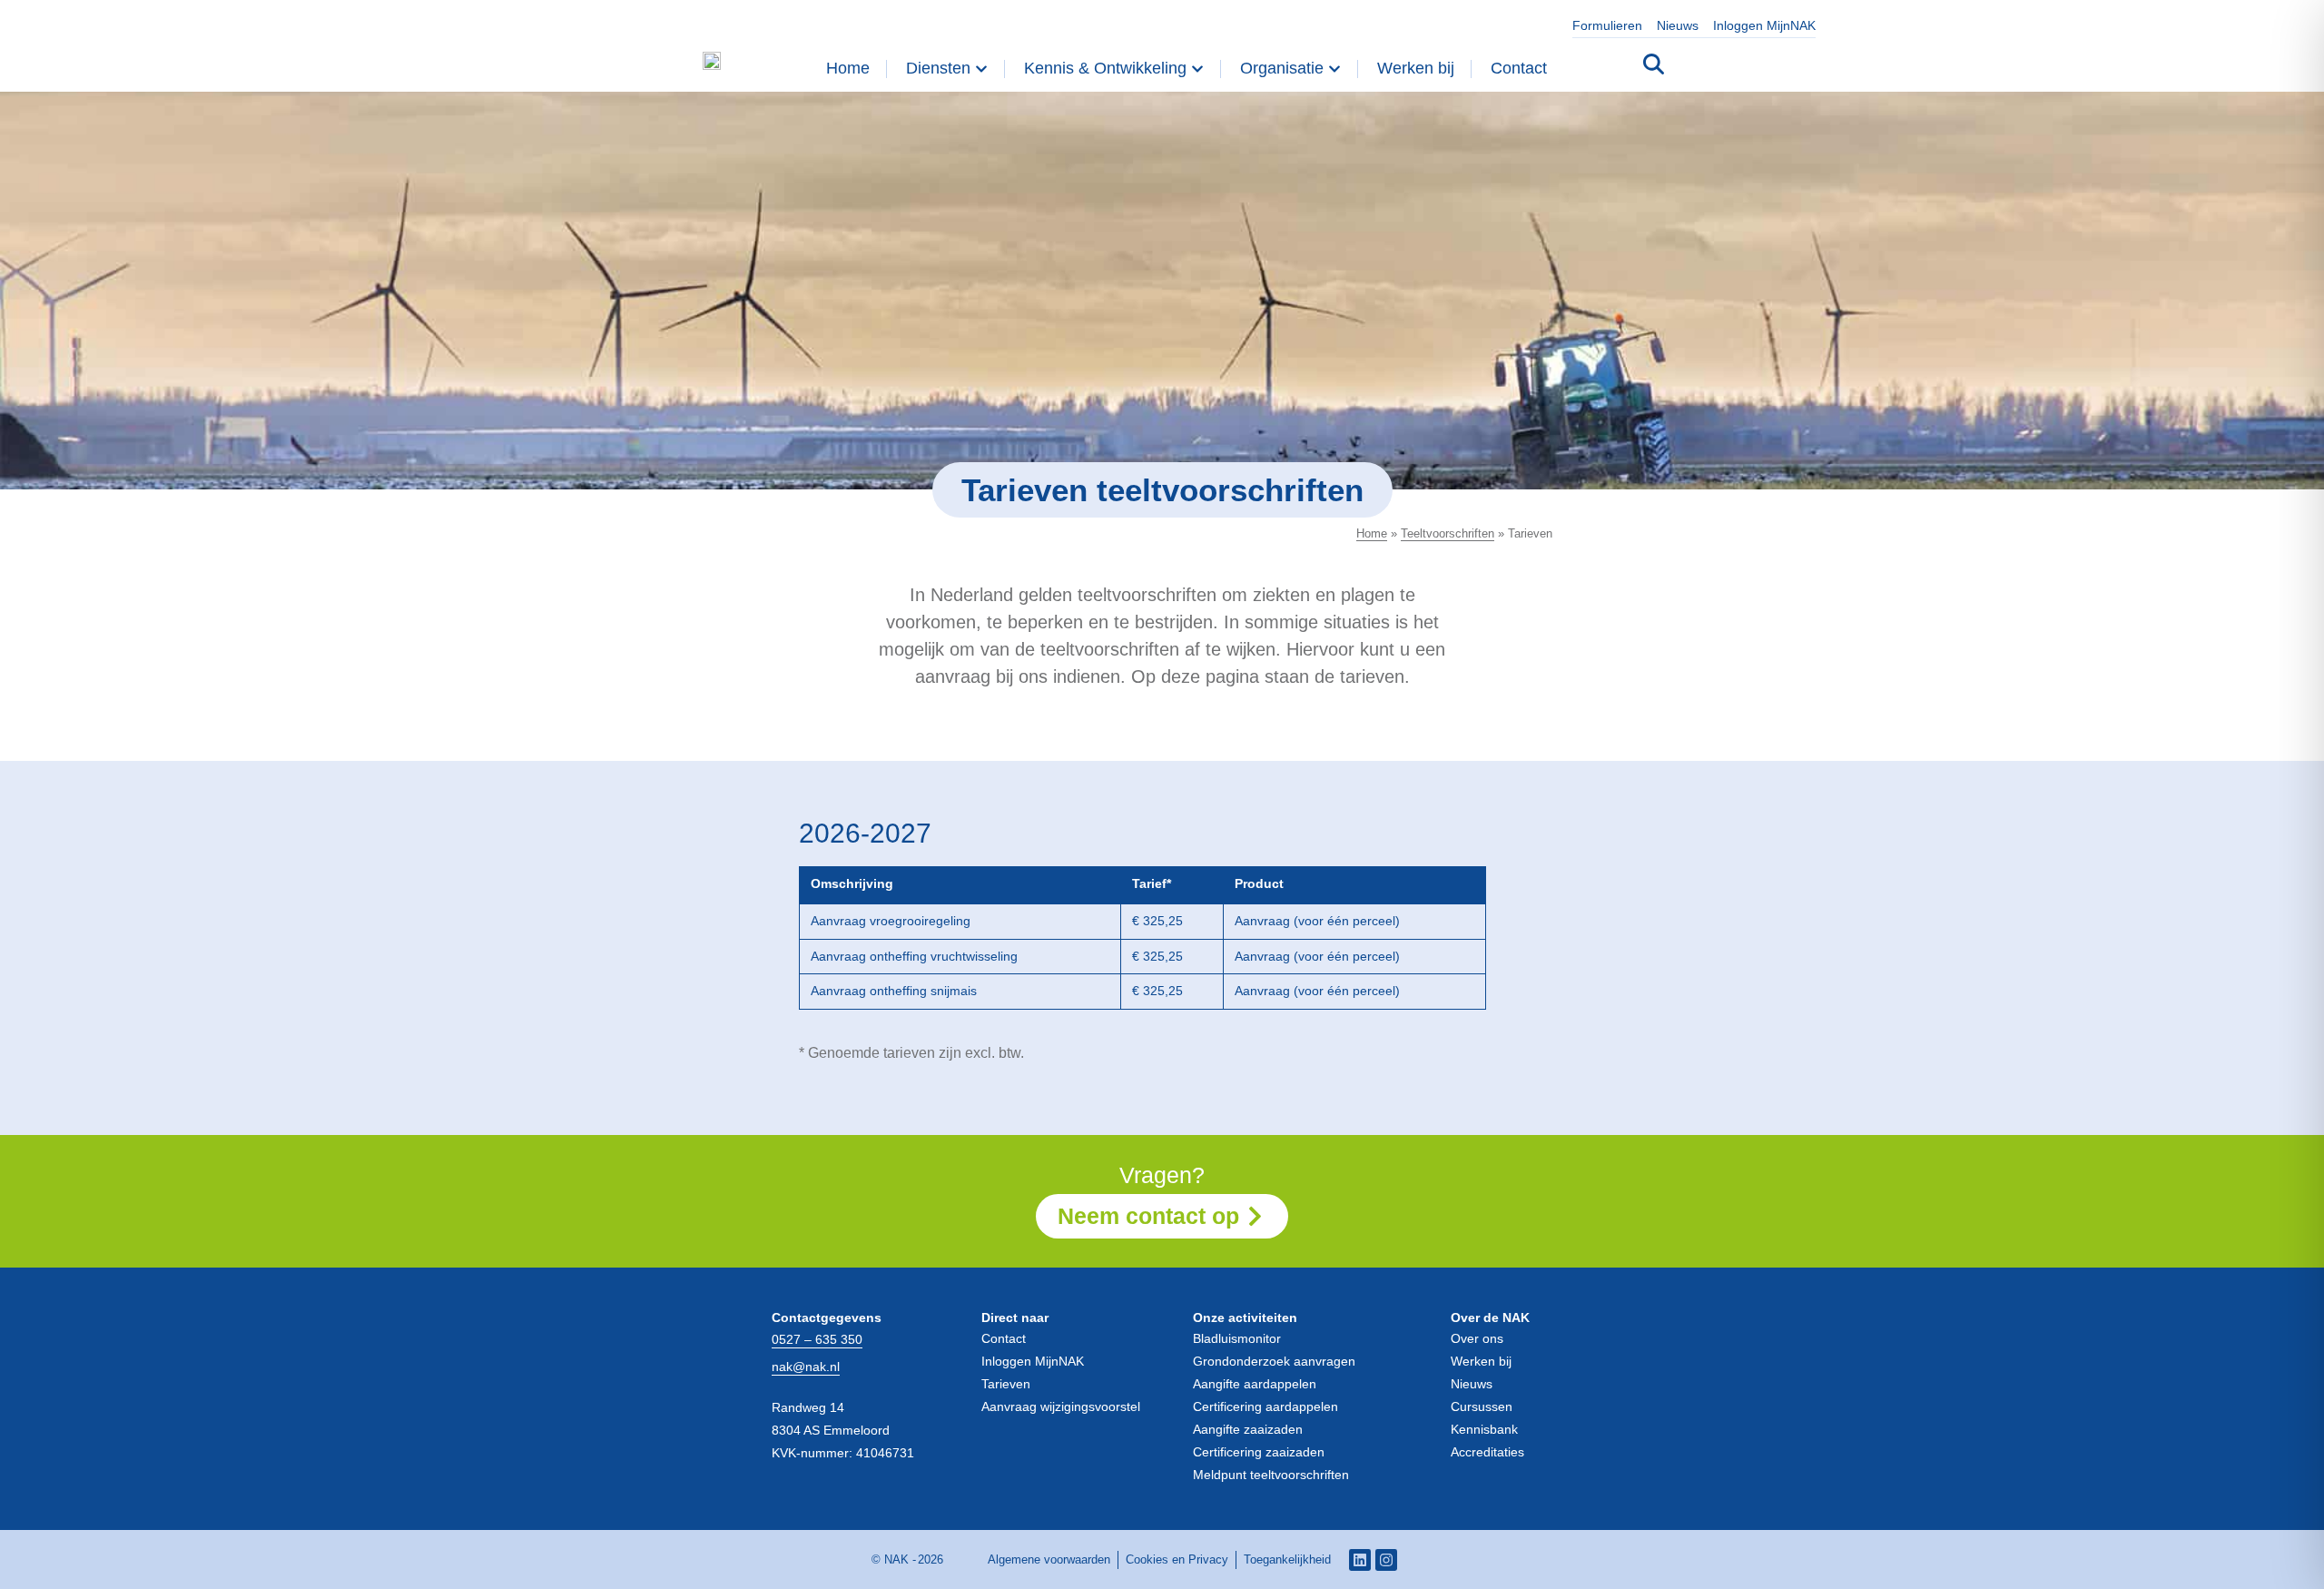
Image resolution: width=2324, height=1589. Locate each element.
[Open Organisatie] (1334, 69)
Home (1372, 533)
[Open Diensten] (981, 69)
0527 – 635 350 (817, 1339)
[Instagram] (1386, 1560)
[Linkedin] (1360, 1560)
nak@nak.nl (806, 1367)
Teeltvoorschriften (1448, 533)
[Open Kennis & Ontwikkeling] (1197, 69)
